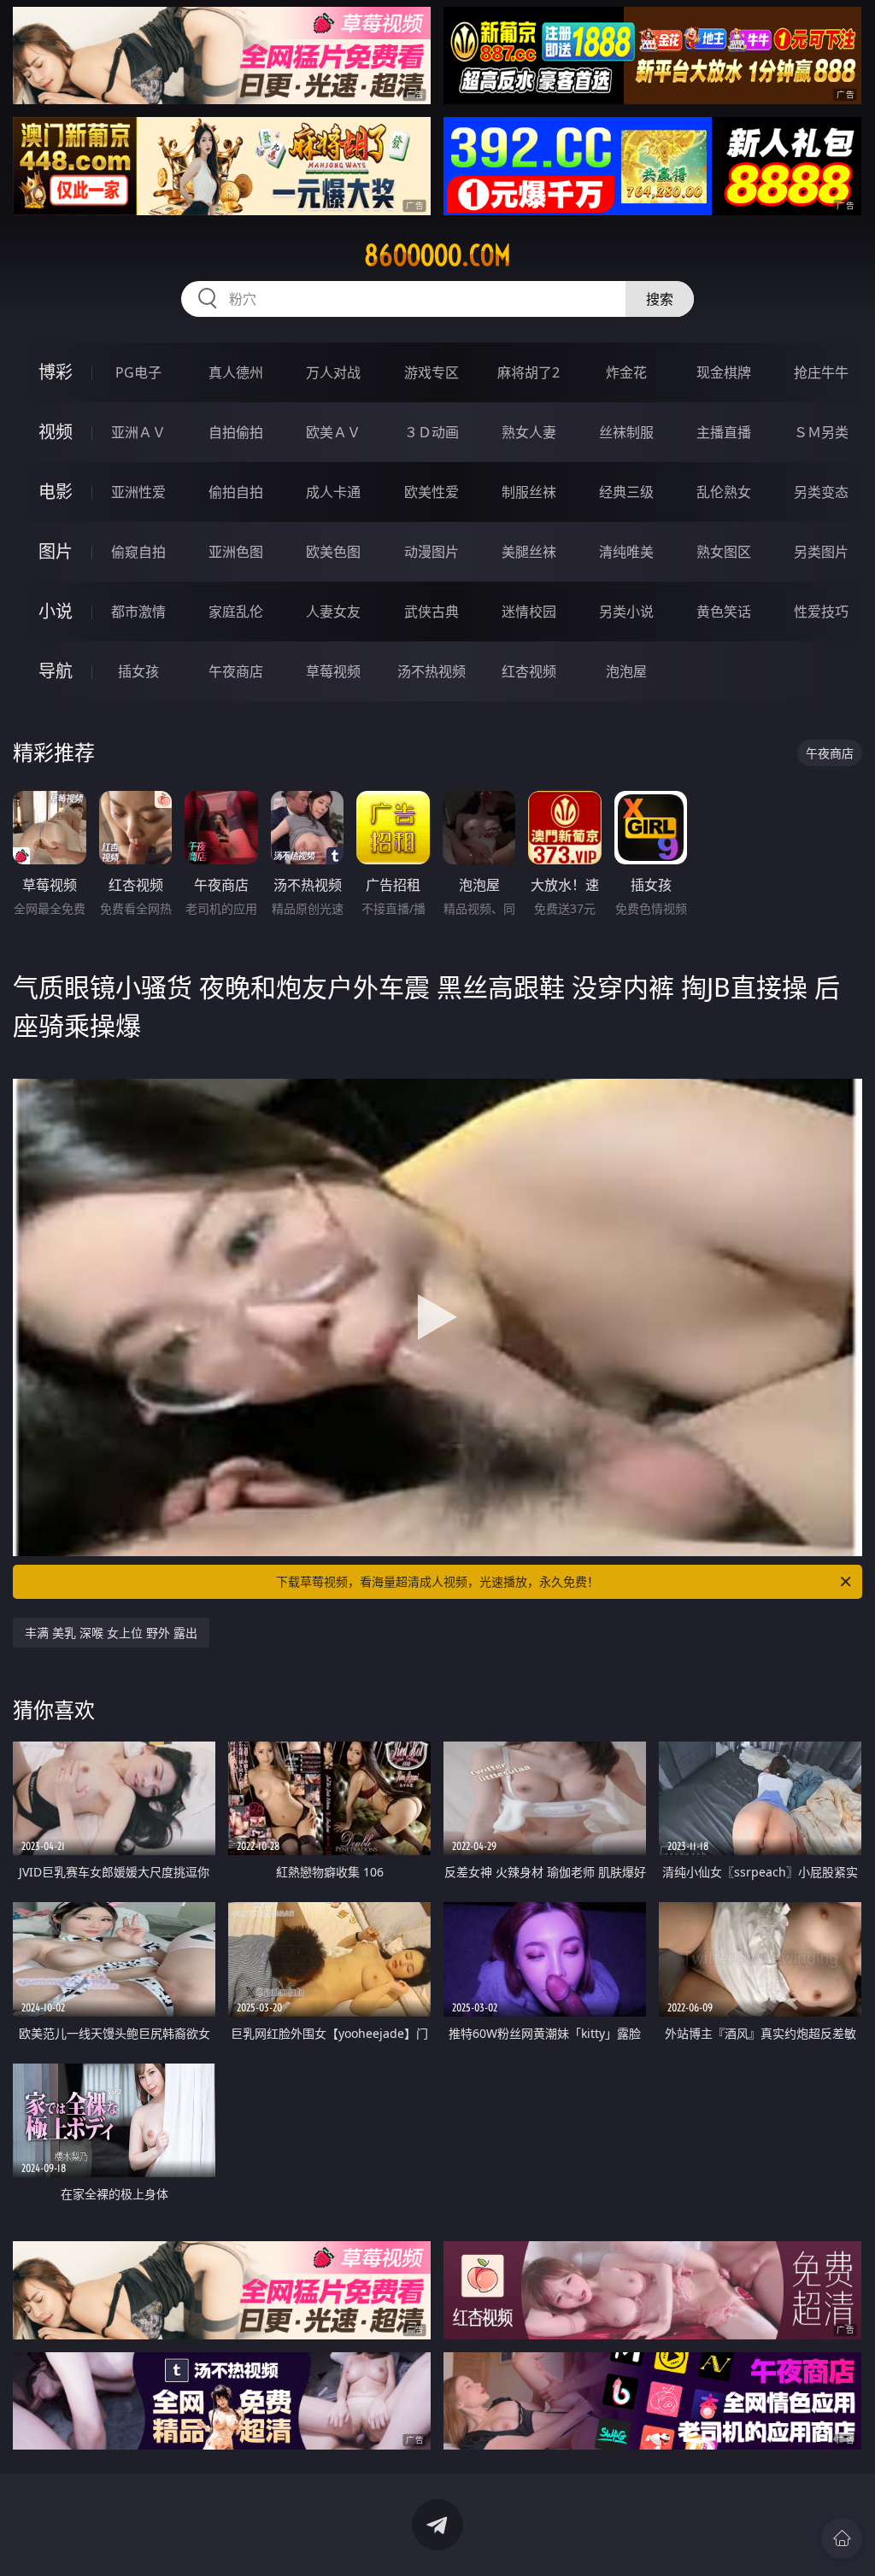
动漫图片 (432, 552)
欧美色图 (333, 552)
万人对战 (333, 372)
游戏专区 (432, 372)
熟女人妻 (529, 432)
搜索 (660, 299)
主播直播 (724, 432)
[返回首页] (842, 2538)
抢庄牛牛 (821, 372)
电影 (56, 492)
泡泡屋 (626, 671)
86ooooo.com (437, 255)
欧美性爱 (432, 492)
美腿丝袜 (529, 552)
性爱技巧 (821, 612)
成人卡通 (333, 492)
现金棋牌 (724, 372)
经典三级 (626, 492)
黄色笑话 (724, 612)
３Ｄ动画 (432, 432)
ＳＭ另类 (821, 432)
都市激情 (138, 612)
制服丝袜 (529, 492)
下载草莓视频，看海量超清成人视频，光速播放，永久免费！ (437, 1581)
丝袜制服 (626, 432)
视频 (56, 432)
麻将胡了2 (529, 372)
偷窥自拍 (138, 552)
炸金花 (626, 372)
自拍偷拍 (236, 432)
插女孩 (138, 671)
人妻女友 (333, 612)
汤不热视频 (432, 671)
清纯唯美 (626, 552)
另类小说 (626, 612)
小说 (56, 611)
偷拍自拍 (236, 492)
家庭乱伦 (236, 612)
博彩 (56, 372)
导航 (56, 671)
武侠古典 (432, 612)
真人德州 (236, 372)
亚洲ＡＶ (138, 432)
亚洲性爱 (138, 492)
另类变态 (821, 492)
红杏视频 (529, 671)
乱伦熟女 (724, 492)
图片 (56, 551)
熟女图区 (724, 552)
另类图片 (821, 552)
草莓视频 (333, 671)
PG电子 (138, 372)
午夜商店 (236, 671)
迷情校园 (529, 612)
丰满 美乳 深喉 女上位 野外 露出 (111, 1633)
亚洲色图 (236, 552)
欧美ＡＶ (333, 432)
